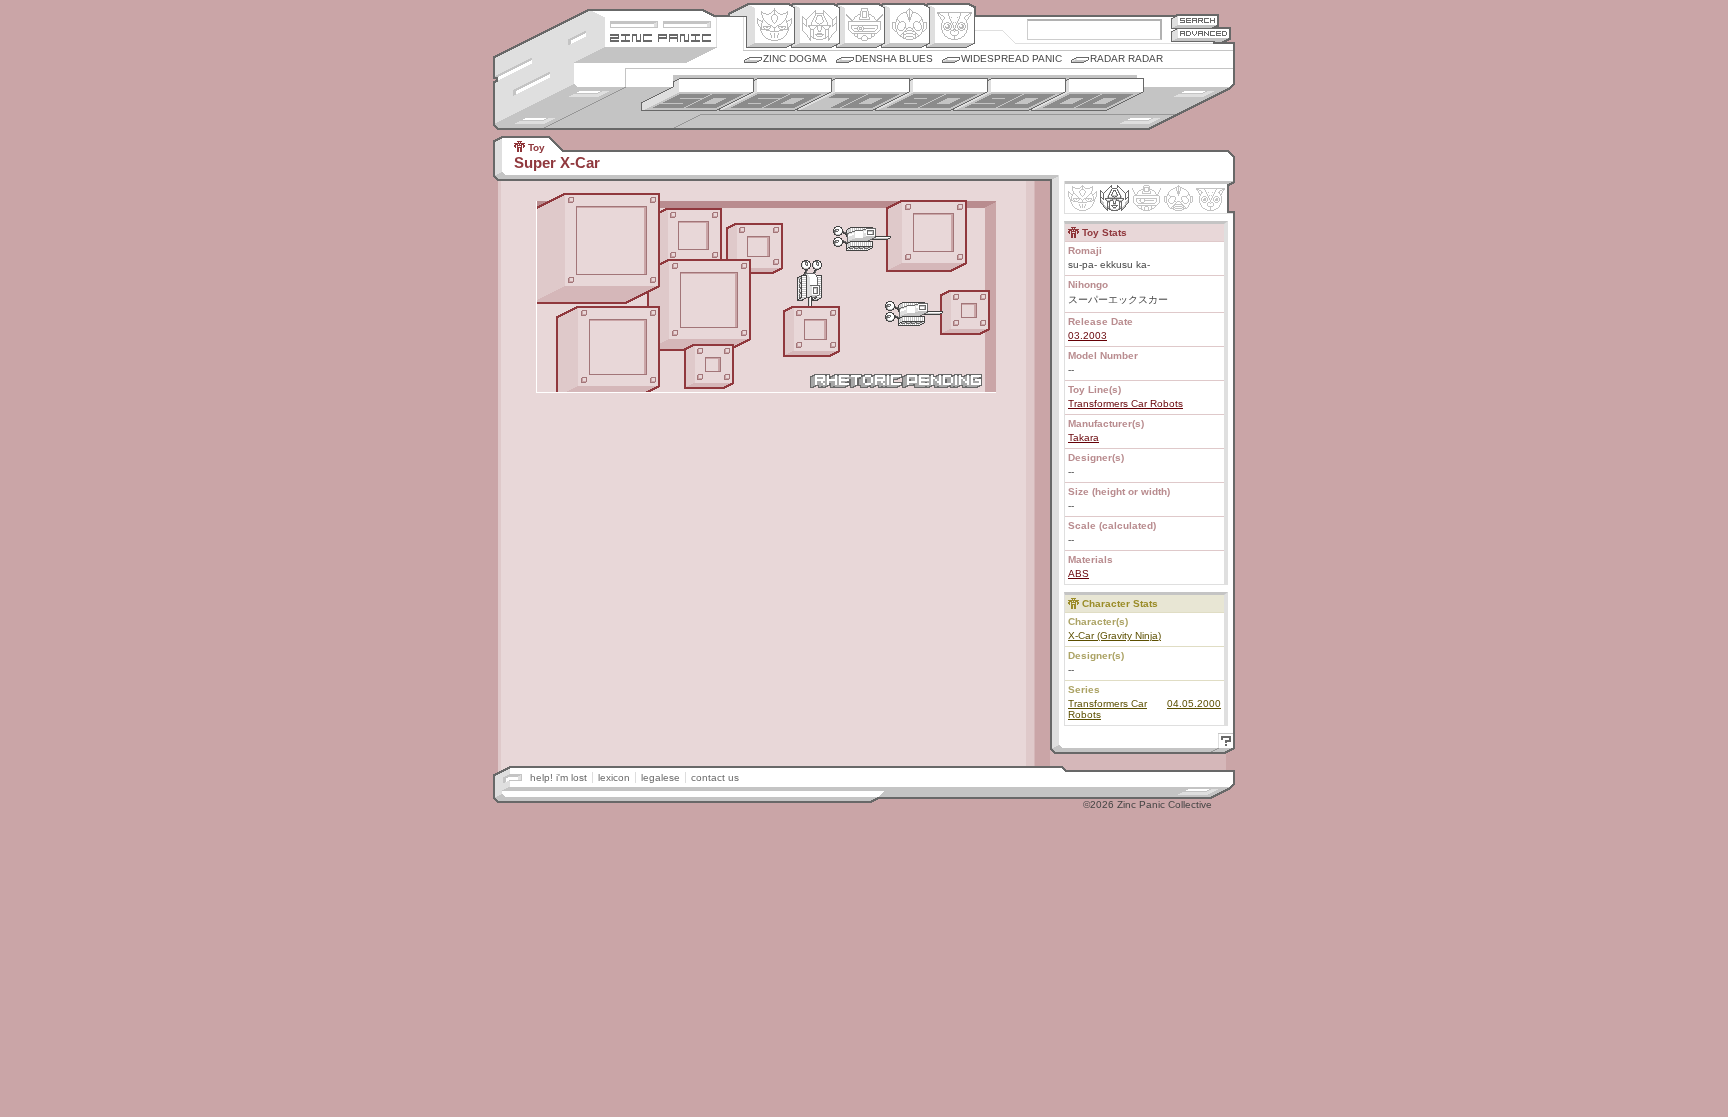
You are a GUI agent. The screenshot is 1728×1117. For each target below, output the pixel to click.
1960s (775, 94)
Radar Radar (1126, 58)
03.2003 (1087, 335)
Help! (1223, 743)
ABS (1078, 573)
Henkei (815, 26)
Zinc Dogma (795, 58)
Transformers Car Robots (1125, 403)
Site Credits (660, 22)
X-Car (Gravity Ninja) (1114, 635)
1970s (853, 94)
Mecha (860, 26)
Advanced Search (1201, 34)
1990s (1009, 94)
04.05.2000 (1194, 703)
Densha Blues (894, 58)
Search (1195, 20)
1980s (931, 94)
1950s (697, 94)
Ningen (905, 26)
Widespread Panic (1011, 58)
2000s (1087, 94)
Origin (770, 26)
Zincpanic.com (660, 36)
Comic (950, 26)
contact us (715, 777)
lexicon (614, 777)
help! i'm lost (558, 777)
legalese (660, 777)
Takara (1083, 437)
